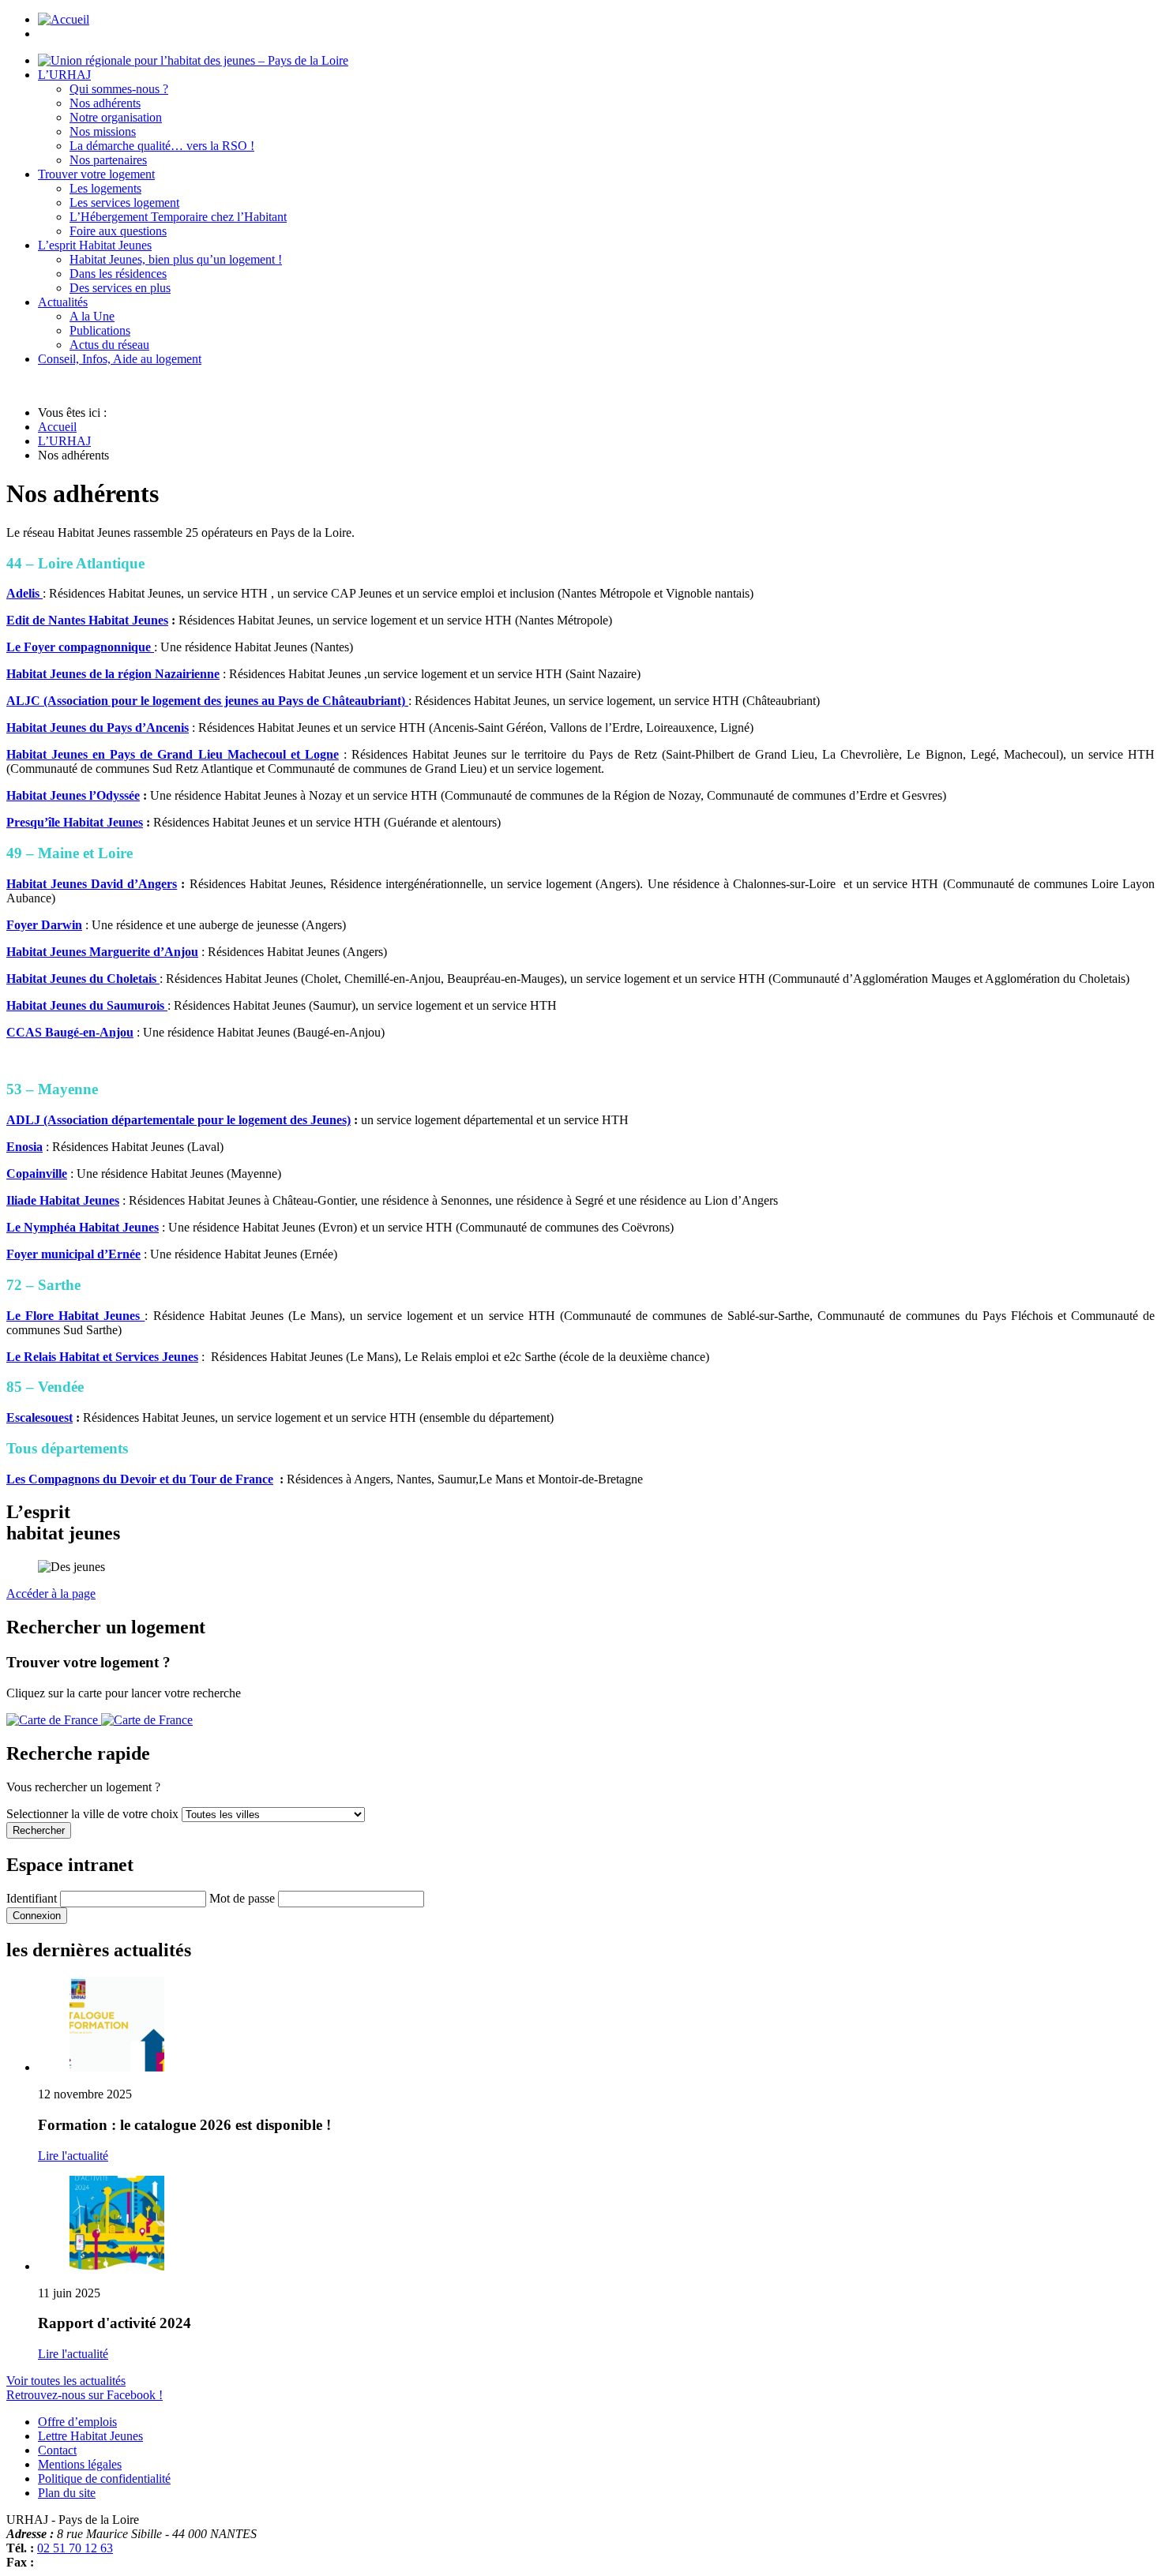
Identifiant (32, 1898)
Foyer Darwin (44, 925)
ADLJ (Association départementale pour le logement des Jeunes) (178, 1120)
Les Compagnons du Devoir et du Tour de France (140, 1479)
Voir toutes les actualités (66, 2381)
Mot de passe (242, 1898)
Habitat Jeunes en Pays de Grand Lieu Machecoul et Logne (173, 754)
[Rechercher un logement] (100, 1720)
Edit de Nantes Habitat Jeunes (87, 620)
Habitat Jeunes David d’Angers (92, 884)
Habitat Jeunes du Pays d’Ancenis (98, 727)
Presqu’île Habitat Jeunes (75, 822)
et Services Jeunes (150, 1357)
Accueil (57, 427)
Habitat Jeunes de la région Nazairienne (113, 674)
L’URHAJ (64, 441)
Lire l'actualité (73, 2156)
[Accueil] (193, 60)
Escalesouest (39, 1417)
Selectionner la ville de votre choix (94, 1814)
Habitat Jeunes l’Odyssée (73, 795)
